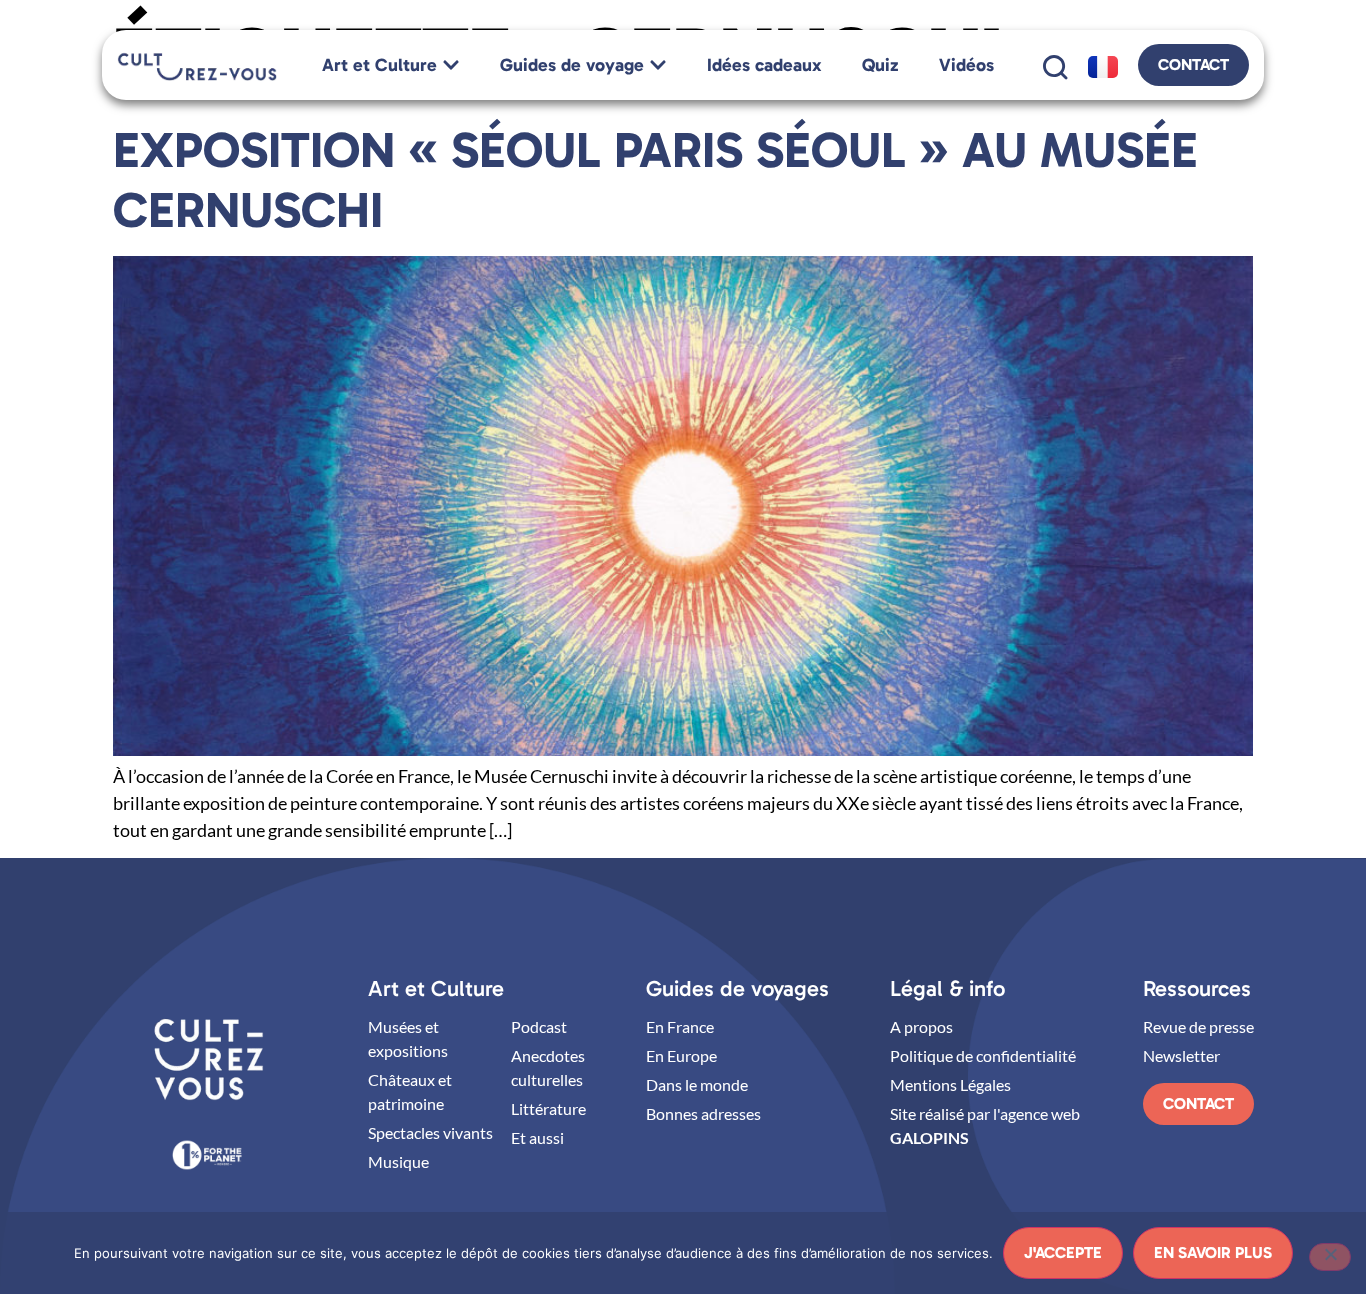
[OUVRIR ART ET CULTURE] (451, 65)
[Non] (1330, 1257)
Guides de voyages (737, 988)
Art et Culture (436, 988)
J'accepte (1063, 1252)
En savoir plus (1213, 1252)
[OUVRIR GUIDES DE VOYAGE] (658, 65)
